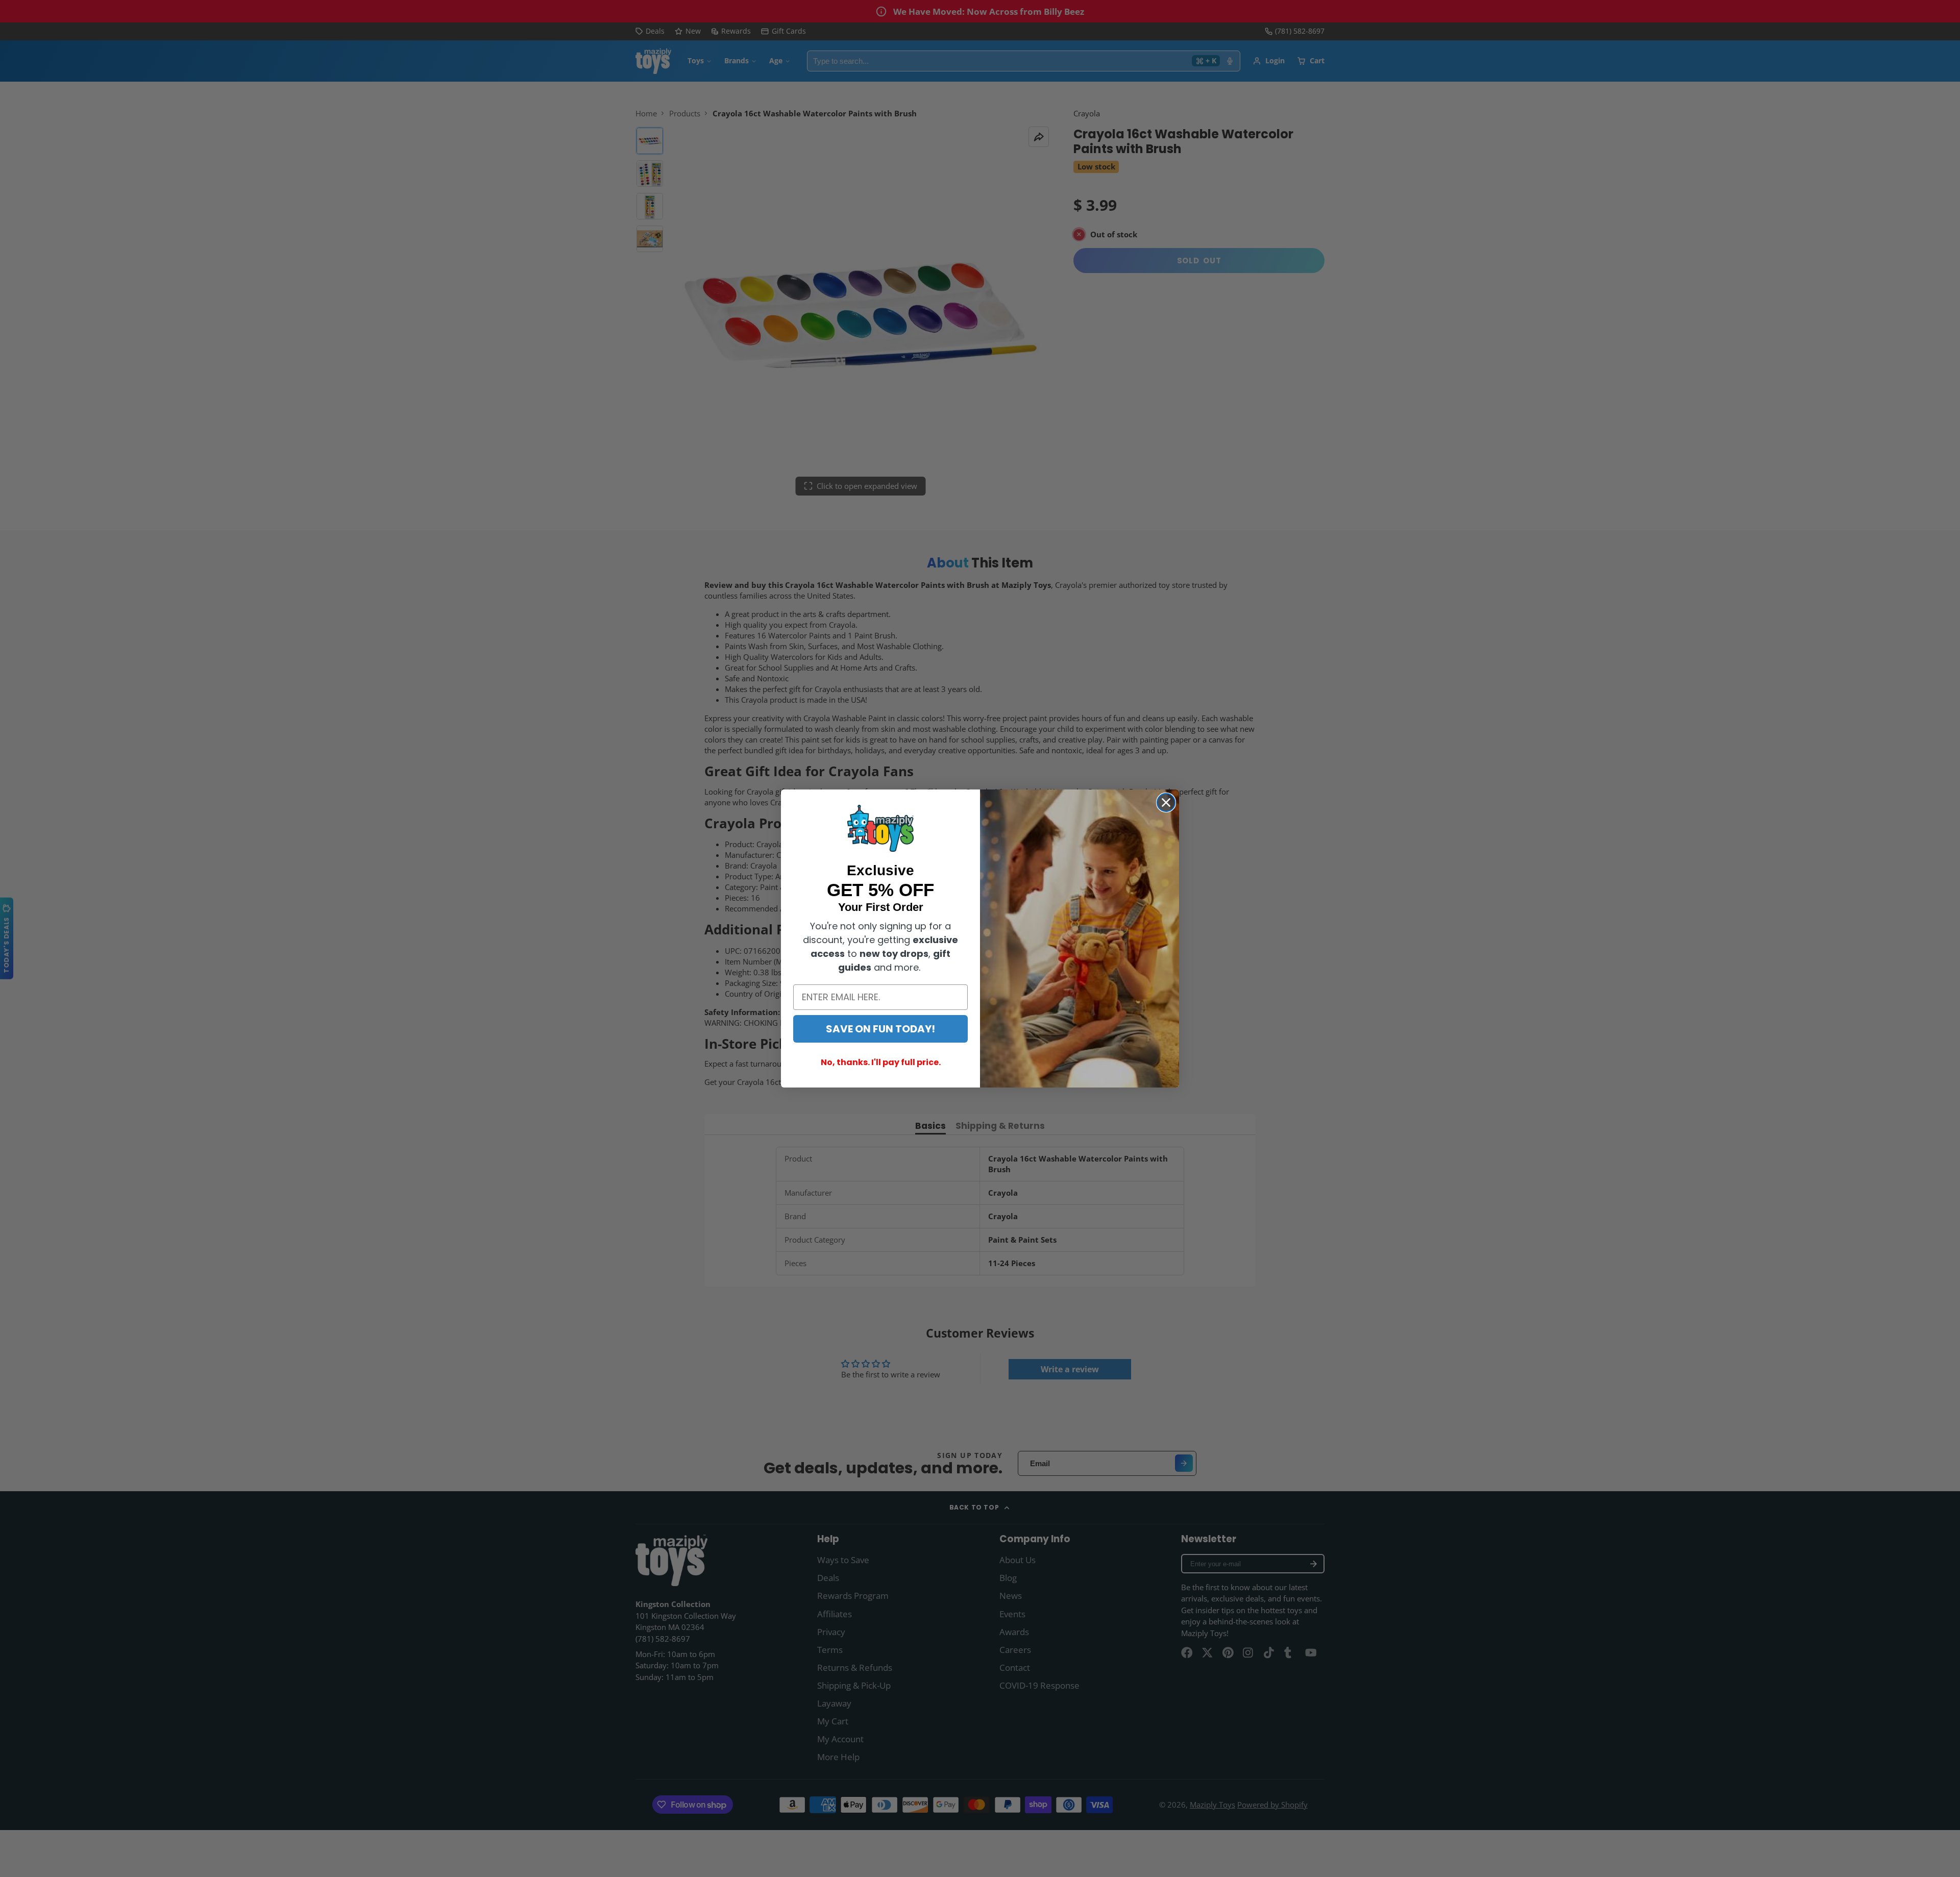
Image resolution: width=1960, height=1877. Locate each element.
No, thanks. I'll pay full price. (881, 1062)
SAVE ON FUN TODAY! (880, 1029)
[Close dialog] (1166, 802)
